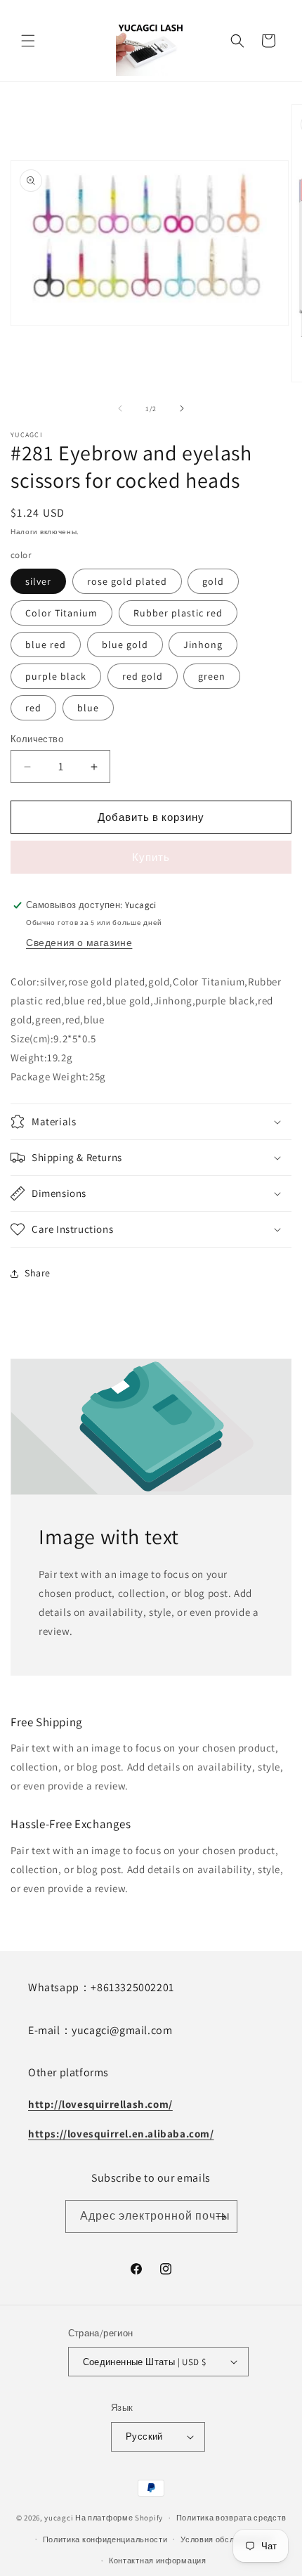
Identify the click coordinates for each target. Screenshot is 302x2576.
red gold (143, 676)
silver (38, 581)
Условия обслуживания (226, 2539)
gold (213, 581)
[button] (28, 41)
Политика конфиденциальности (105, 2539)
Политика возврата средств (231, 2518)
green (212, 676)
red (33, 708)
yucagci (59, 2518)
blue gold (125, 645)
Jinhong (203, 645)
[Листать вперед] (182, 408)
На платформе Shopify (119, 2518)
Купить (151, 857)
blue (88, 708)
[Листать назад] (120, 408)
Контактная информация (158, 2561)
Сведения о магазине (79, 943)
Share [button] (38, 1273)
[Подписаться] (221, 2216)
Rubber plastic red (178, 613)
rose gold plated (127, 581)
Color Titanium (61, 613)
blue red (46, 645)
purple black (56, 676)
